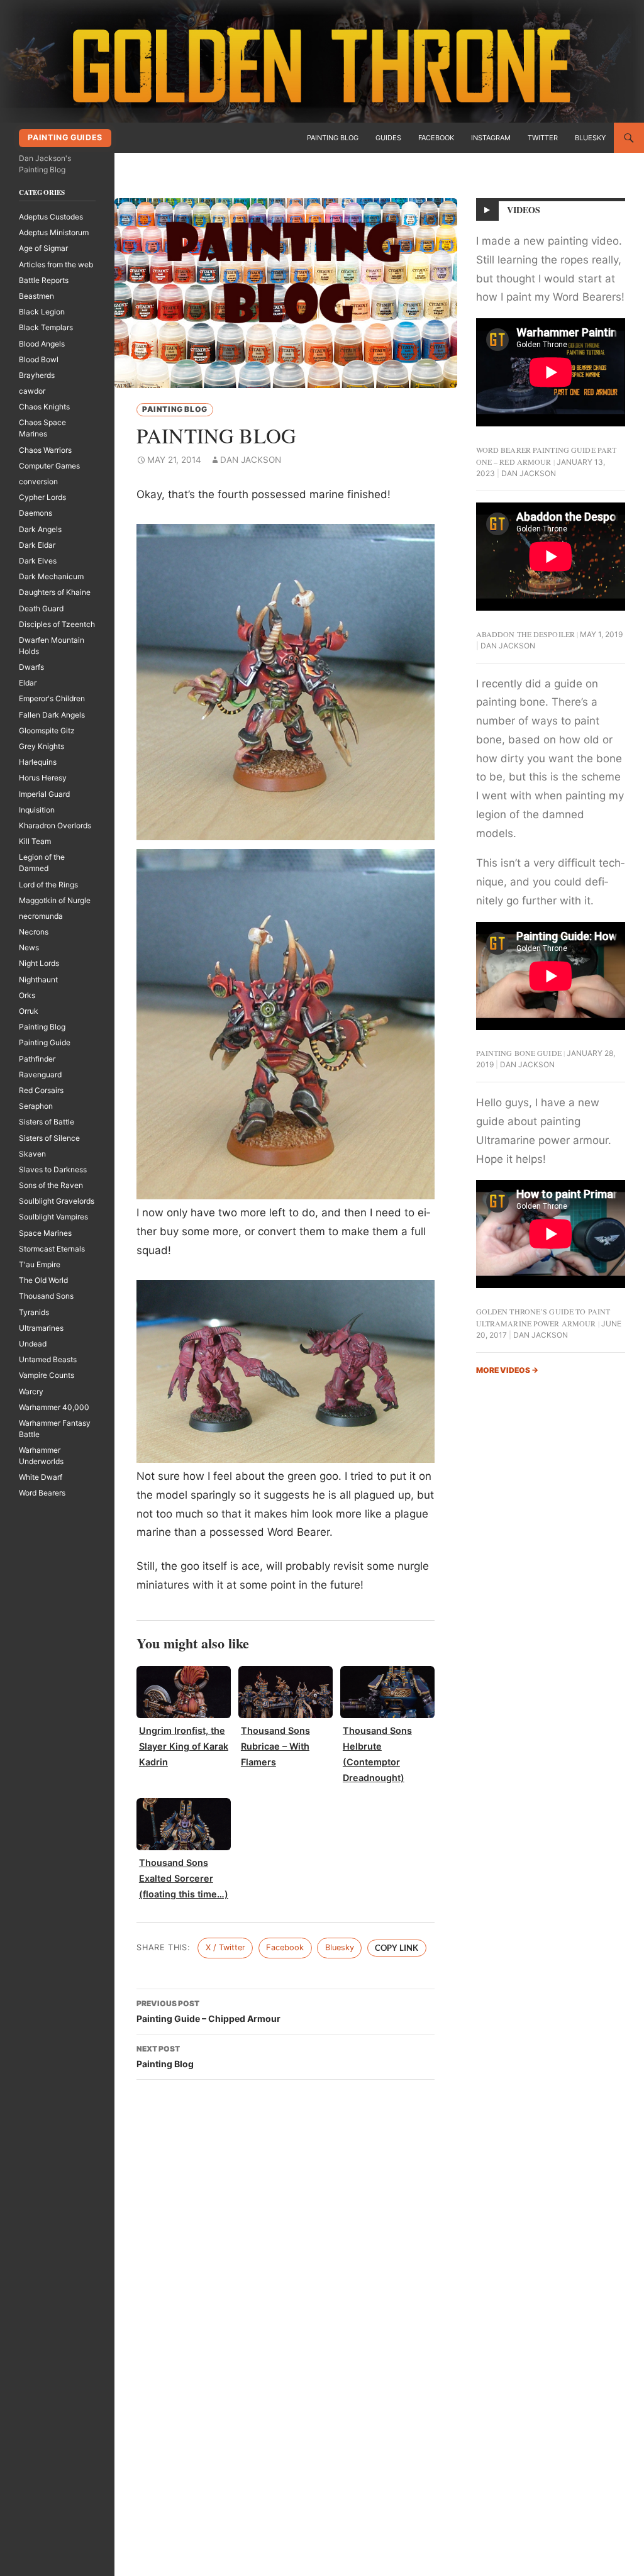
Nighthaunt (38, 980)
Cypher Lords (42, 497)
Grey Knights (42, 746)
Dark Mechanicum (51, 576)
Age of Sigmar (43, 248)
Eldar (28, 683)
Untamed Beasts (48, 1359)
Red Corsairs (41, 1090)
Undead (33, 1344)
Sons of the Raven (51, 1185)
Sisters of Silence (49, 1138)
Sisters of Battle (47, 1122)
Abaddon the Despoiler (526, 634)
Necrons (34, 932)
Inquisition (37, 810)
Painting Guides (65, 137)
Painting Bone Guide (519, 1053)
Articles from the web (56, 264)
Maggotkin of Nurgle (55, 900)
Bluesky (590, 138)
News (29, 947)
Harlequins (38, 762)
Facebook (436, 138)
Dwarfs (31, 667)
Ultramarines (41, 1328)
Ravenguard (40, 1074)
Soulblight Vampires (53, 1217)
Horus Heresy (43, 778)
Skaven (32, 1154)
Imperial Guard (44, 794)
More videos (507, 1370)
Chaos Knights (44, 407)
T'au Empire (40, 1264)
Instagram (491, 138)
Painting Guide (45, 1042)
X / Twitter (225, 1947)
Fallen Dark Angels (52, 715)
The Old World (43, 1280)
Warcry (31, 1391)
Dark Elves (38, 561)
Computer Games (49, 466)
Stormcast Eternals (52, 1249)
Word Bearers (42, 1493)
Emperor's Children (52, 698)
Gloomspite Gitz (47, 730)
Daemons (36, 513)
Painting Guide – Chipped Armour (208, 2011)
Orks (27, 995)
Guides (388, 138)
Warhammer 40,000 (54, 1407)
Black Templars (46, 327)
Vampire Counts (47, 1375)
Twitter (543, 138)
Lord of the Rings (48, 885)
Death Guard (41, 608)
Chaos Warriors (45, 450)
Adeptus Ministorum (54, 232)
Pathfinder (37, 1059)
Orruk (29, 1011)
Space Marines (45, 1233)
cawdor (32, 391)
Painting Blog (333, 138)
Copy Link (397, 1948)
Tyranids (34, 1312)
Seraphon (36, 1106)
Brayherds (37, 375)
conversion (38, 481)
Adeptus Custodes (51, 217)
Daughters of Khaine (55, 592)
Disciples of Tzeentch (57, 624)
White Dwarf (41, 1477)
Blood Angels (42, 344)
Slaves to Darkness (53, 1169)
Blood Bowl (39, 359)
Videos (524, 210)
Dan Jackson (251, 460)
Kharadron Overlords (55, 825)
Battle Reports (44, 280)
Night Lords (39, 963)
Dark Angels (40, 529)
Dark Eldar (37, 545)
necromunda (41, 916)
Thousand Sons (46, 1296)
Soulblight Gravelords (57, 1201)
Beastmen (36, 296)
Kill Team (35, 841)
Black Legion (42, 312)
